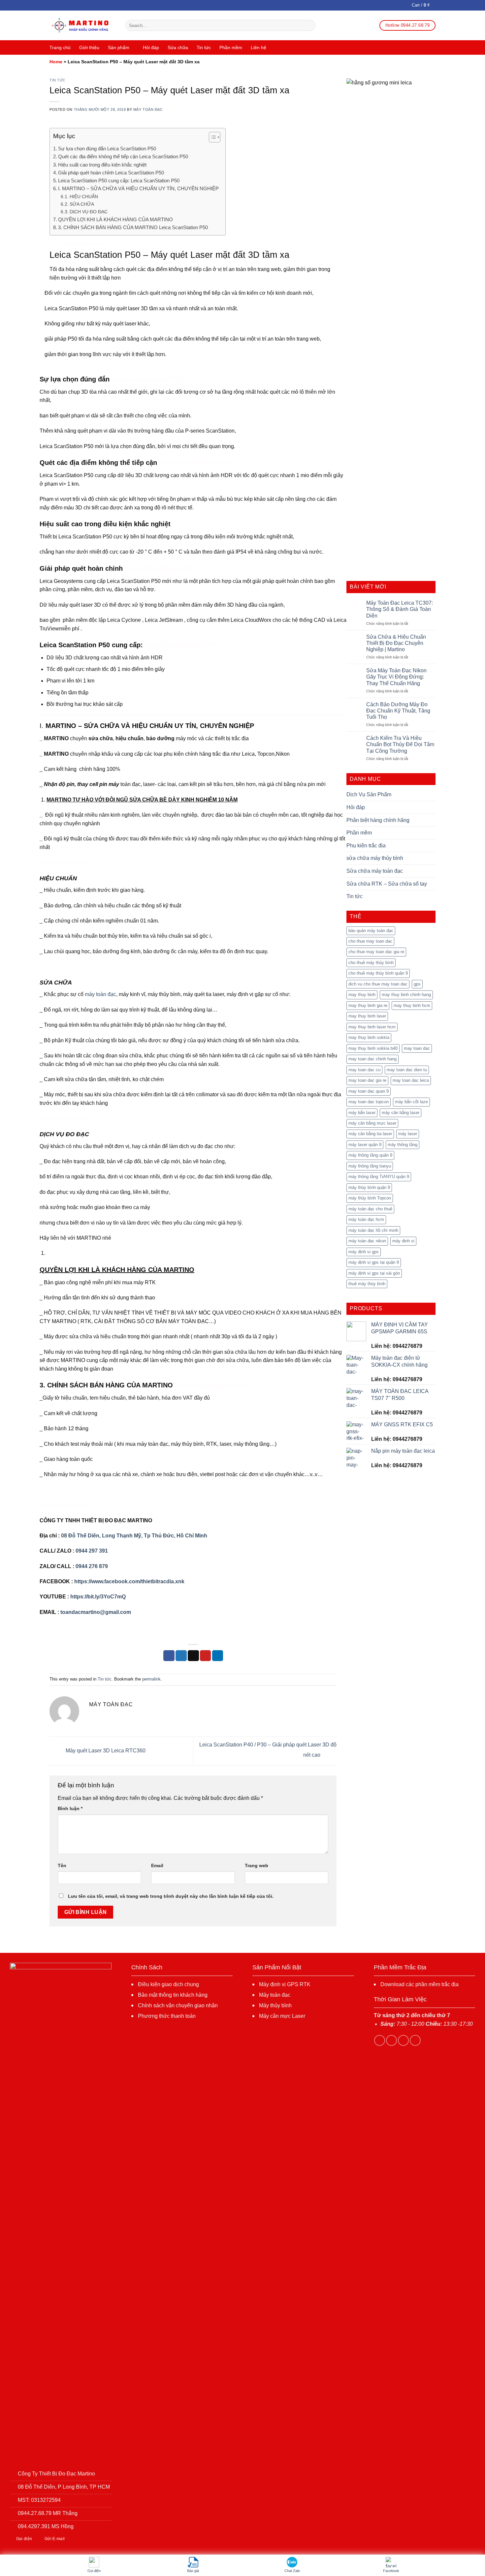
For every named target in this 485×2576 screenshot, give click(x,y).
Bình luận (70, 1808)
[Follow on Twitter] (403, 2040)
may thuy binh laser (367, 1016)
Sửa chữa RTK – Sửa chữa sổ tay (387, 884)
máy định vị (403, 1241)
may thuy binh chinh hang (406, 995)
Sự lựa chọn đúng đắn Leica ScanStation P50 (107, 149)
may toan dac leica (411, 1080)
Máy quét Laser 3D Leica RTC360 (105, 1751)
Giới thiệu (89, 47)
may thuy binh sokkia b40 (373, 1048)
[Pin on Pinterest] (206, 1656)
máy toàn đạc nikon (367, 1241)
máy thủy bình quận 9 (369, 1187)
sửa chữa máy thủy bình (375, 858)
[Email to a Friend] (193, 1656)
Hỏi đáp (151, 47)
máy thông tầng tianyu (370, 1166)
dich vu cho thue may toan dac (378, 984)
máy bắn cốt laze (411, 1102)
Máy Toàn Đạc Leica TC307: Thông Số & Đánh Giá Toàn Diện (400, 609)
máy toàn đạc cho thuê (370, 1209)
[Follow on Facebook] (380, 2040)
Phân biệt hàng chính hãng (378, 820)
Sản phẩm (119, 47)
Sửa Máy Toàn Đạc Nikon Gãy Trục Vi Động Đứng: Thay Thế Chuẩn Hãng (396, 677)
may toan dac (417, 1048)
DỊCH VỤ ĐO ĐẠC (89, 212)
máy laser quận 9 (365, 1145)
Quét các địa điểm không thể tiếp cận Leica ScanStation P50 (123, 156)
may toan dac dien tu (407, 1070)
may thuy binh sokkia (369, 1037)
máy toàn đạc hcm (366, 1219)
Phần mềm (231, 47)
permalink (151, 1679)
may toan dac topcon (369, 1102)
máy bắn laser (362, 1113)
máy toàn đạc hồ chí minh (373, 1230)
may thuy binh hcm (412, 1005)
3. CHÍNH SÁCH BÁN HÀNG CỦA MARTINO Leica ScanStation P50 (133, 227)
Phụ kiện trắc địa (366, 846)
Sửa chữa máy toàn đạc (375, 871)
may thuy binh (362, 995)
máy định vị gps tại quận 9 (374, 1262)
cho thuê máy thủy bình (371, 963)
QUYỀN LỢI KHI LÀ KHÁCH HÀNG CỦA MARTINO (115, 219)
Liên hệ (259, 47)
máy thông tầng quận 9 (370, 1155)
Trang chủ (60, 47)
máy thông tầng (403, 1145)
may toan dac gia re (367, 1080)
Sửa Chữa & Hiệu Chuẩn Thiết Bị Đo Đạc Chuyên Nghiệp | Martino (396, 643)
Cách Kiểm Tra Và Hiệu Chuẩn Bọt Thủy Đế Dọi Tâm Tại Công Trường (400, 744)
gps (417, 984)
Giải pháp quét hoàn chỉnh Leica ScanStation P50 (111, 173)
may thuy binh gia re (368, 1005)
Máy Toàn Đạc (148, 109)
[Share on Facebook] (169, 1656)
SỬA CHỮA (82, 204)
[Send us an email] (415, 2040)
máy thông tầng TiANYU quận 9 (379, 1177)
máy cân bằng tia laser (370, 1134)
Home (56, 62)
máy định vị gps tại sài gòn (374, 1273)
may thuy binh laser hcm (372, 1027)
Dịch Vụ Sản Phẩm (369, 794)
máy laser (408, 1134)
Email (157, 1865)
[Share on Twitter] (181, 1656)
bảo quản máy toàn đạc (371, 931)
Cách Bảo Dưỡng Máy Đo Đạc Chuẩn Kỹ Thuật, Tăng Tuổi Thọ (398, 711)
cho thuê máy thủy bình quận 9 (378, 973)
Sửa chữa (178, 47)
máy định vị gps (364, 1252)
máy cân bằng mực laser (372, 1123)
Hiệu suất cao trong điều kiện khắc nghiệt (102, 165)
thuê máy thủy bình (367, 1284)
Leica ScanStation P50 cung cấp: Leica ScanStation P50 (119, 181)
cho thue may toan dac (370, 941)
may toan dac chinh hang (372, 1059)
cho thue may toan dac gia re (376, 952)
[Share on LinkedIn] (218, 1656)
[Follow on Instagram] (391, 2040)
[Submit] (309, 25)
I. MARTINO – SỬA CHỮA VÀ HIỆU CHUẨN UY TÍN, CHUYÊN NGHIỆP (138, 188)
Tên (62, 1865)
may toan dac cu (364, 1070)
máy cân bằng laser (401, 1113)
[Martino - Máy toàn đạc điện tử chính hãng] (82, 26)
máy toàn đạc (100, 994)
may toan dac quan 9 (369, 1091)
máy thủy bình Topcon (370, 1198)
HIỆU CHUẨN (84, 197)
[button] (211, 138)
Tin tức (204, 47)
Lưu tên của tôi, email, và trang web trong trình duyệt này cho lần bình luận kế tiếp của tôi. (171, 1896)
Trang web (257, 1865)
